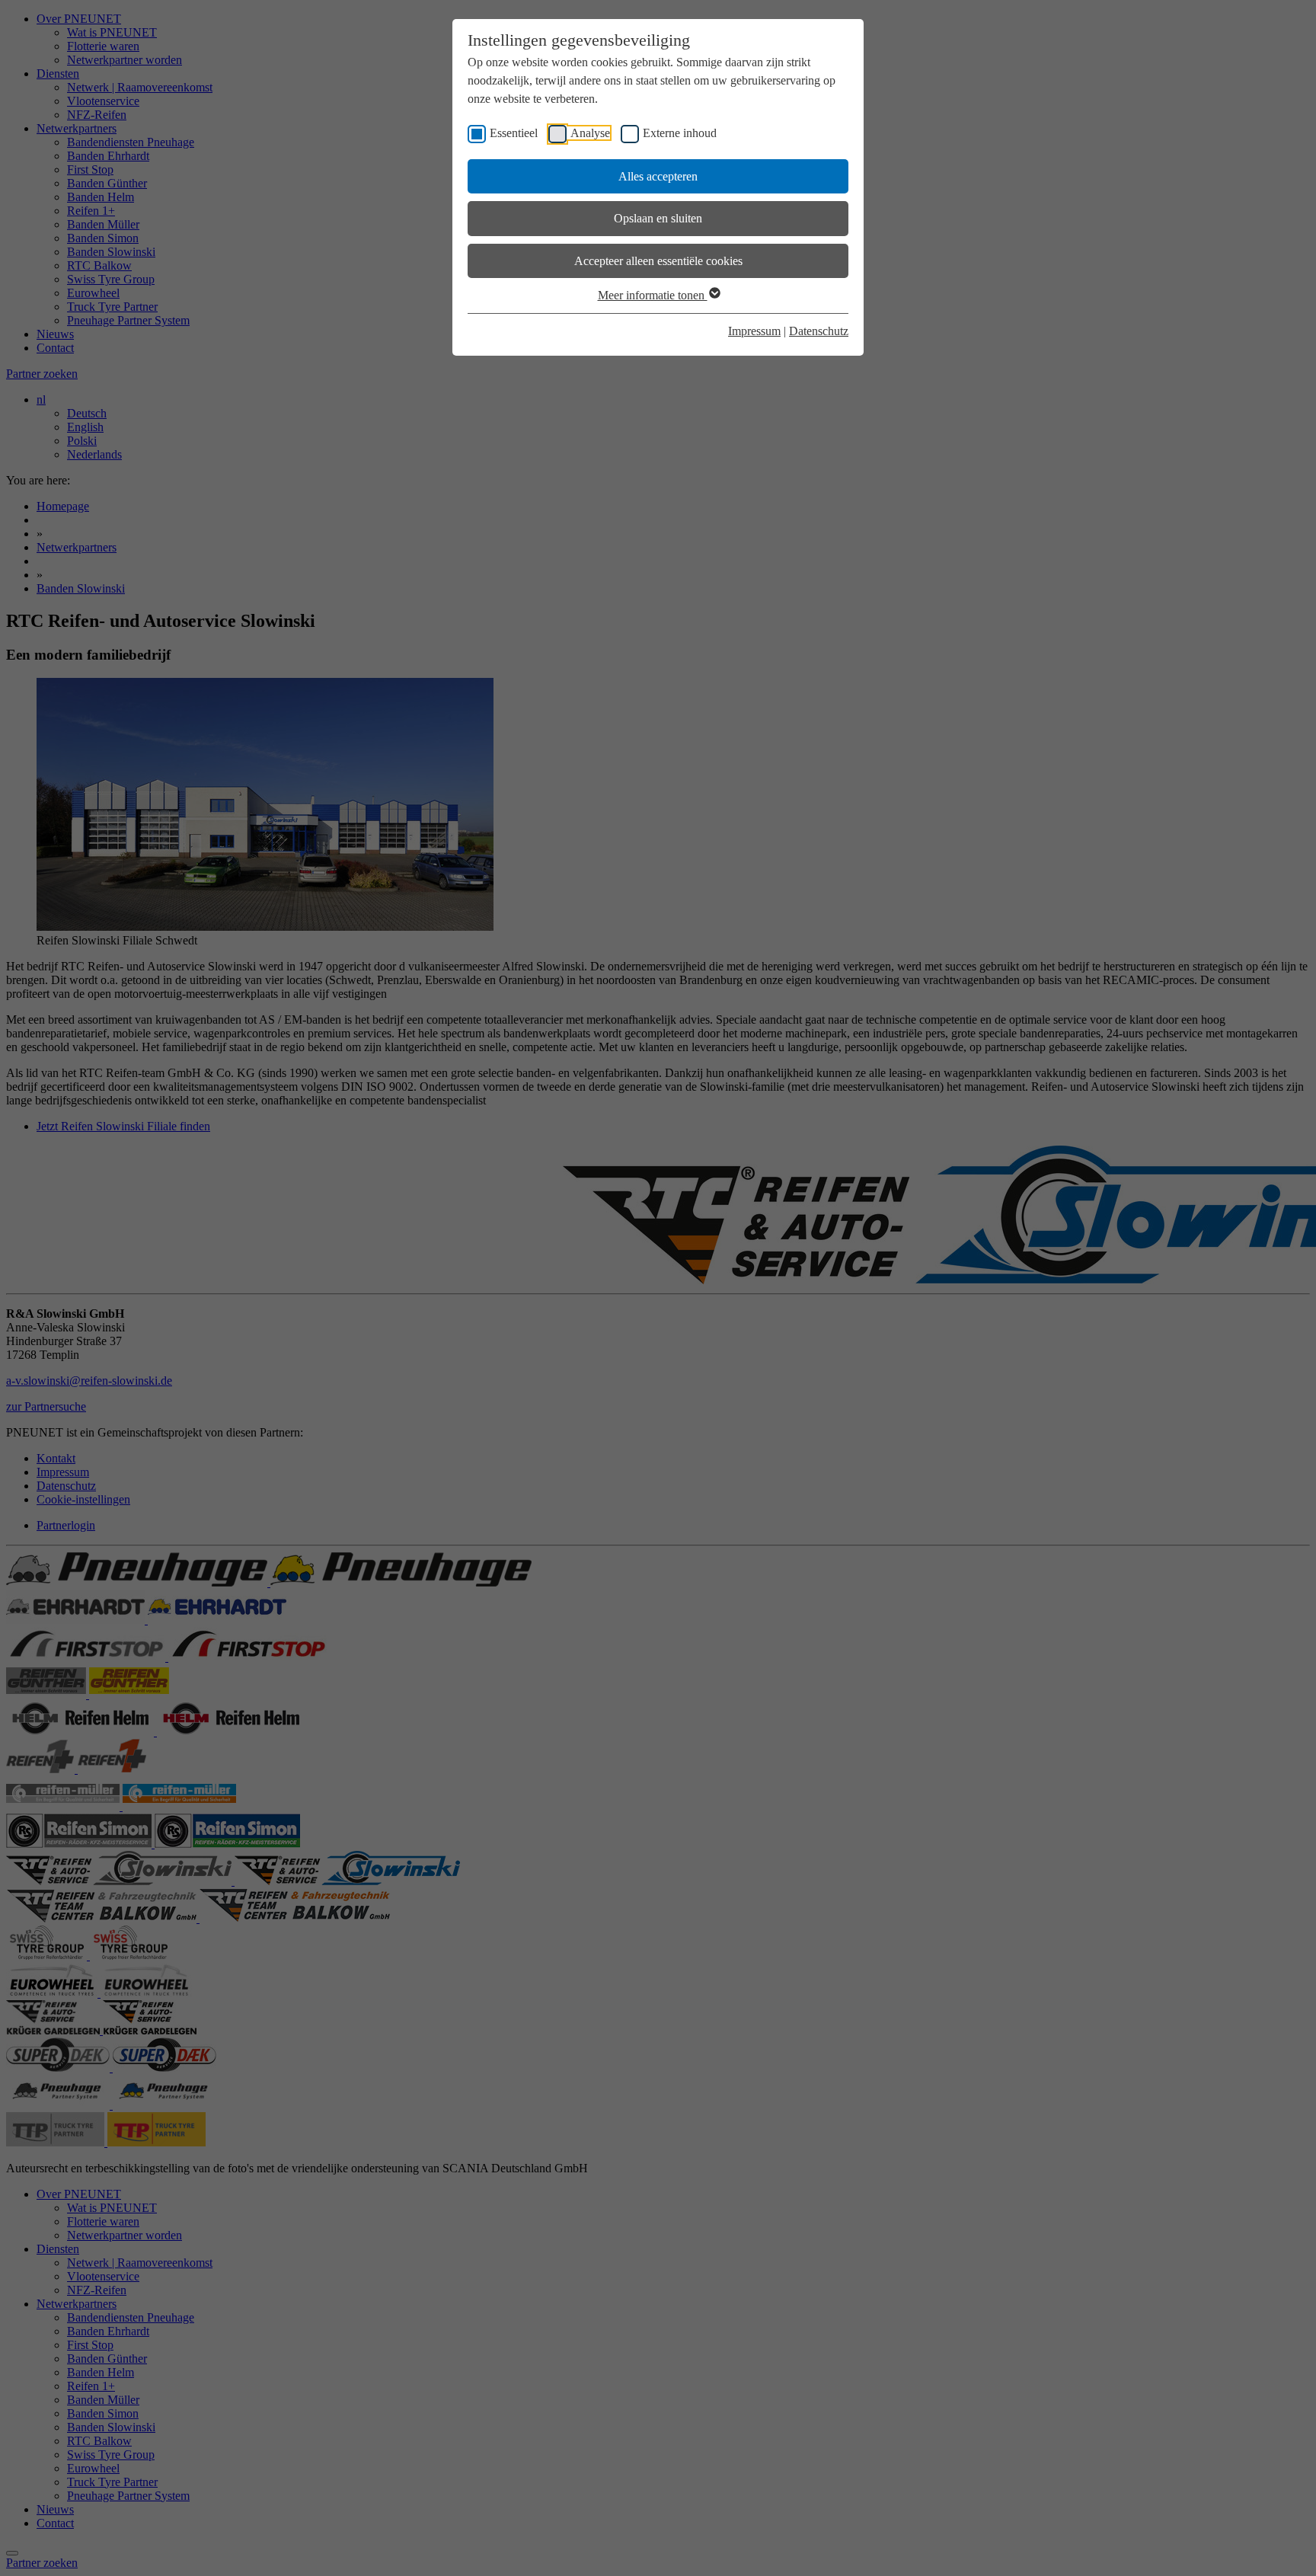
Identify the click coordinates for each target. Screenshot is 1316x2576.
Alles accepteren (658, 176)
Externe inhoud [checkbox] (680, 133)
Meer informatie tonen (653, 295)
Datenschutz (819, 331)
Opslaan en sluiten (658, 218)
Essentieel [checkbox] (514, 133)
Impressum (754, 331)
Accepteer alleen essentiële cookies (658, 261)
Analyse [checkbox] (590, 133)
